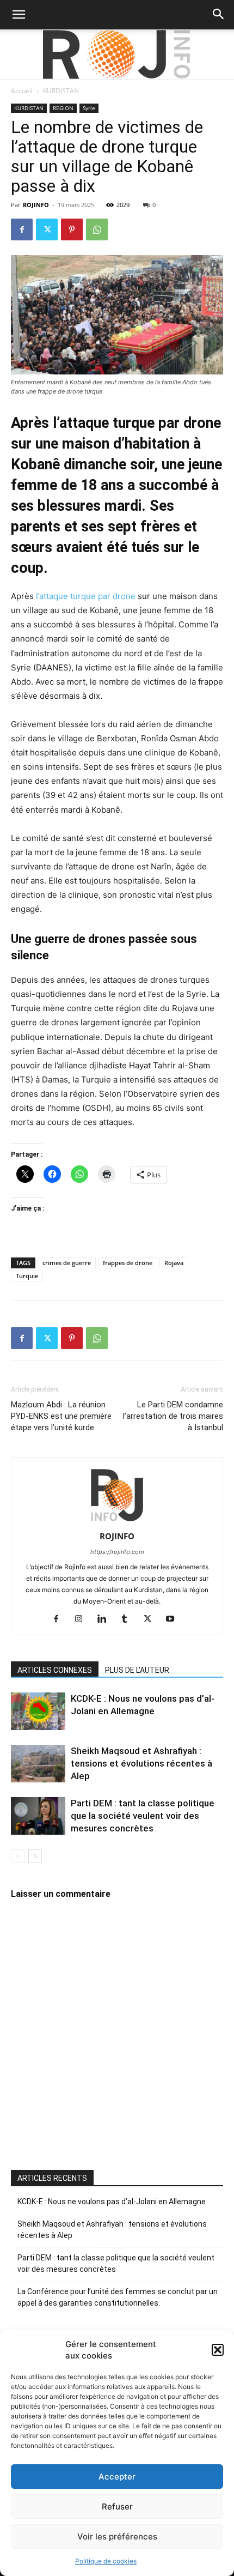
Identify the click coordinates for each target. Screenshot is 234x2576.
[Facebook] (22, 229)
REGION (63, 108)
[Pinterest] (72, 229)
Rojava (174, 1263)
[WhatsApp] (97, 229)
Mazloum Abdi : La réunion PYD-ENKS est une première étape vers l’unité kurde (61, 1416)
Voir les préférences (117, 2536)
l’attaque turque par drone (86, 596)
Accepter (117, 2477)
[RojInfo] (117, 55)
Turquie (27, 1276)
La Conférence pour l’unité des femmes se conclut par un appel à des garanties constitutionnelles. (118, 2297)
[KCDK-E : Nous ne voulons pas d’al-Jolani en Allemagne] (38, 1711)
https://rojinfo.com (117, 1552)
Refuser (117, 2507)
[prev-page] (18, 1856)
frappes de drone (128, 1263)
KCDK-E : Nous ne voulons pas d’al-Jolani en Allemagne (112, 2202)
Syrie (89, 108)
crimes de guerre (67, 1263)
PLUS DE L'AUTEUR (137, 1670)
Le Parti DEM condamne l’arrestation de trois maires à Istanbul (173, 1416)
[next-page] (35, 1856)
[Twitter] (47, 229)
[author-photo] (117, 1521)
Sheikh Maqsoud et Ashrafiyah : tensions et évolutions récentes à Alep (141, 1763)
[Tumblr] (129, 1619)
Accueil (22, 91)
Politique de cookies (106, 2561)
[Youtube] (174, 1619)
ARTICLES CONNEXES (55, 1670)
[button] (218, 2350)
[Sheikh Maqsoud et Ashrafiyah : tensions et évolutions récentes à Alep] (38, 1764)
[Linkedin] (106, 1619)
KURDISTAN (61, 91)
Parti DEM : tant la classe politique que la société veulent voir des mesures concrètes (143, 1816)
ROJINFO (36, 205)
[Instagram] (83, 1619)
